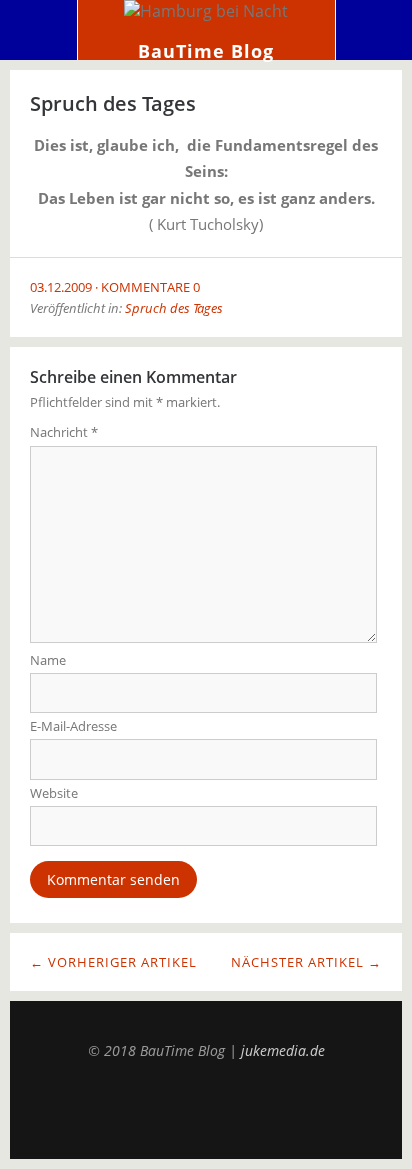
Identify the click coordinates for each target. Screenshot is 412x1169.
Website (54, 793)
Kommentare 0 (150, 287)
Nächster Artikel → (306, 962)
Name (48, 660)
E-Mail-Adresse (73, 726)
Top (206, 1109)
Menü (39, 30)
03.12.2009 (61, 287)
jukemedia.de (283, 1050)
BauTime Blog (206, 51)
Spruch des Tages (174, 308)
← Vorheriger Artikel (113, 962)
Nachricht (64, 432)
